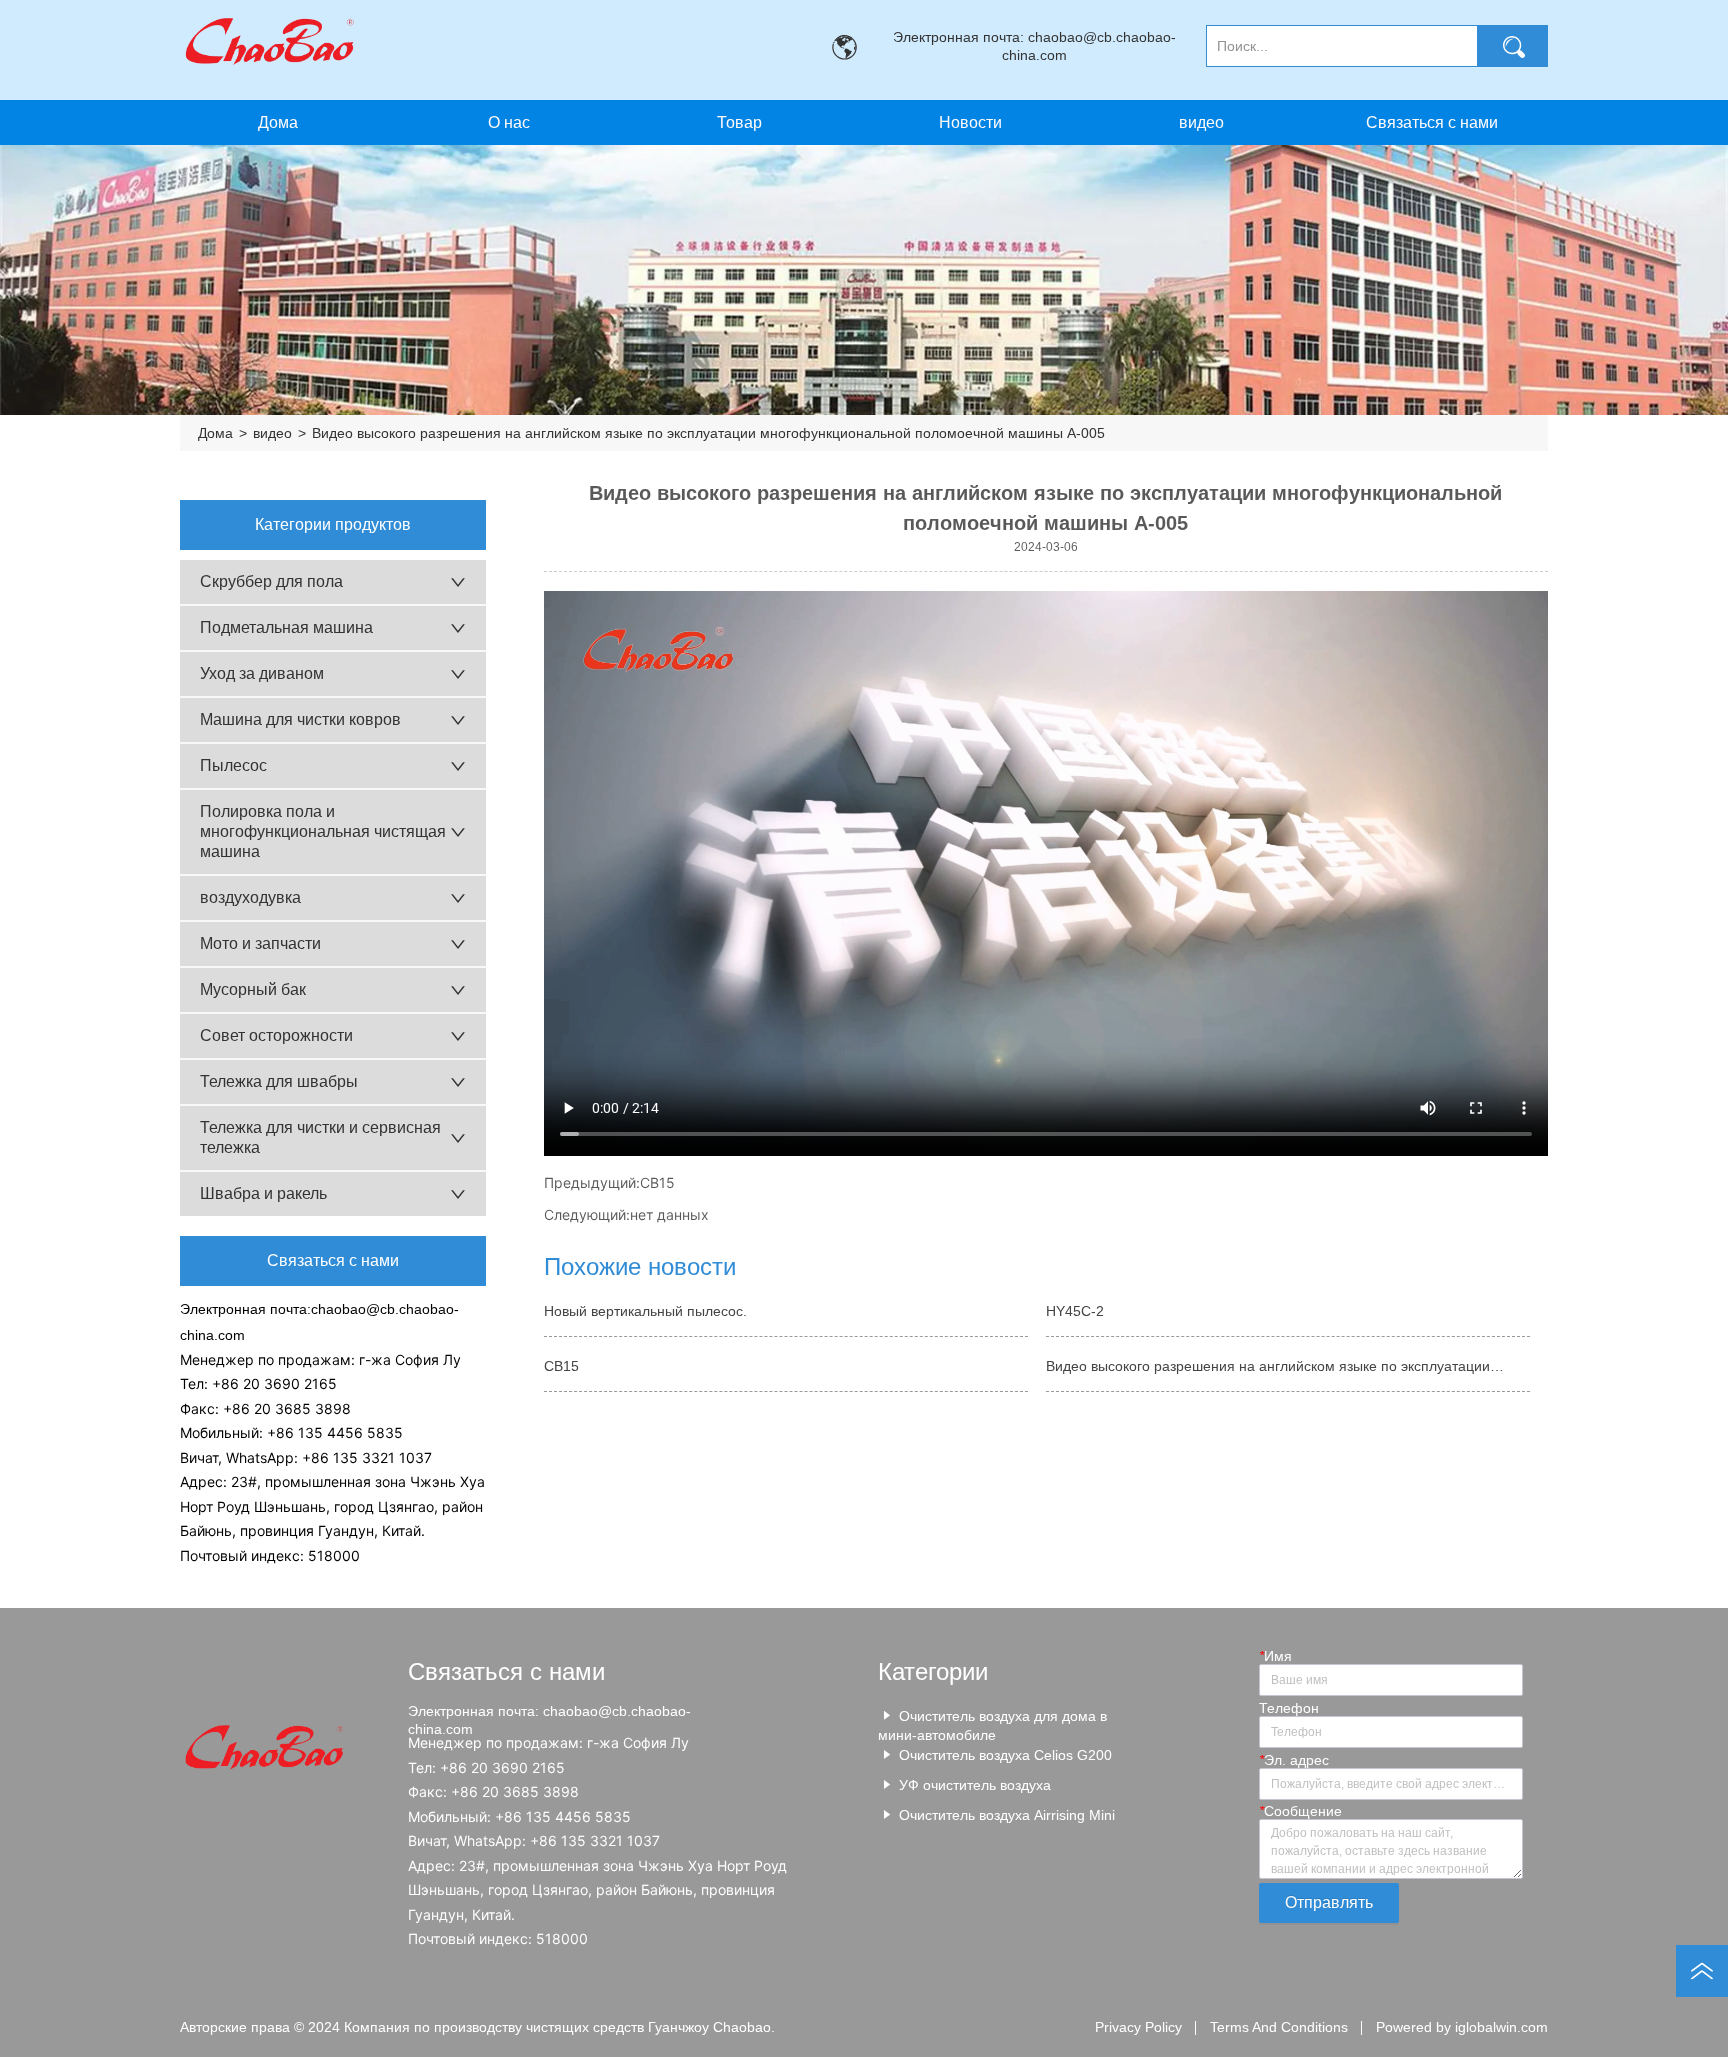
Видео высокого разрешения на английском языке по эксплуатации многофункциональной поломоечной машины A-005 (708, 433)
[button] (739, 123)
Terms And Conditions (1279, 2027)
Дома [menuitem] (278, 122)
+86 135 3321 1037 (367, 1457)
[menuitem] (739, 122)
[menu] (854, 122)
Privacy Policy (1138, 2027)
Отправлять (1329, 1902)
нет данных (669, 1214)
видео (272, 433)
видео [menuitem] (1201, 122)
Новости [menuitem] (970, 122)
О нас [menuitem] (509, 122)
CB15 (657, 1182)
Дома (215, 433)
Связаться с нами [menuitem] (1432, 122)
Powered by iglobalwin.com (1462, 2027)
